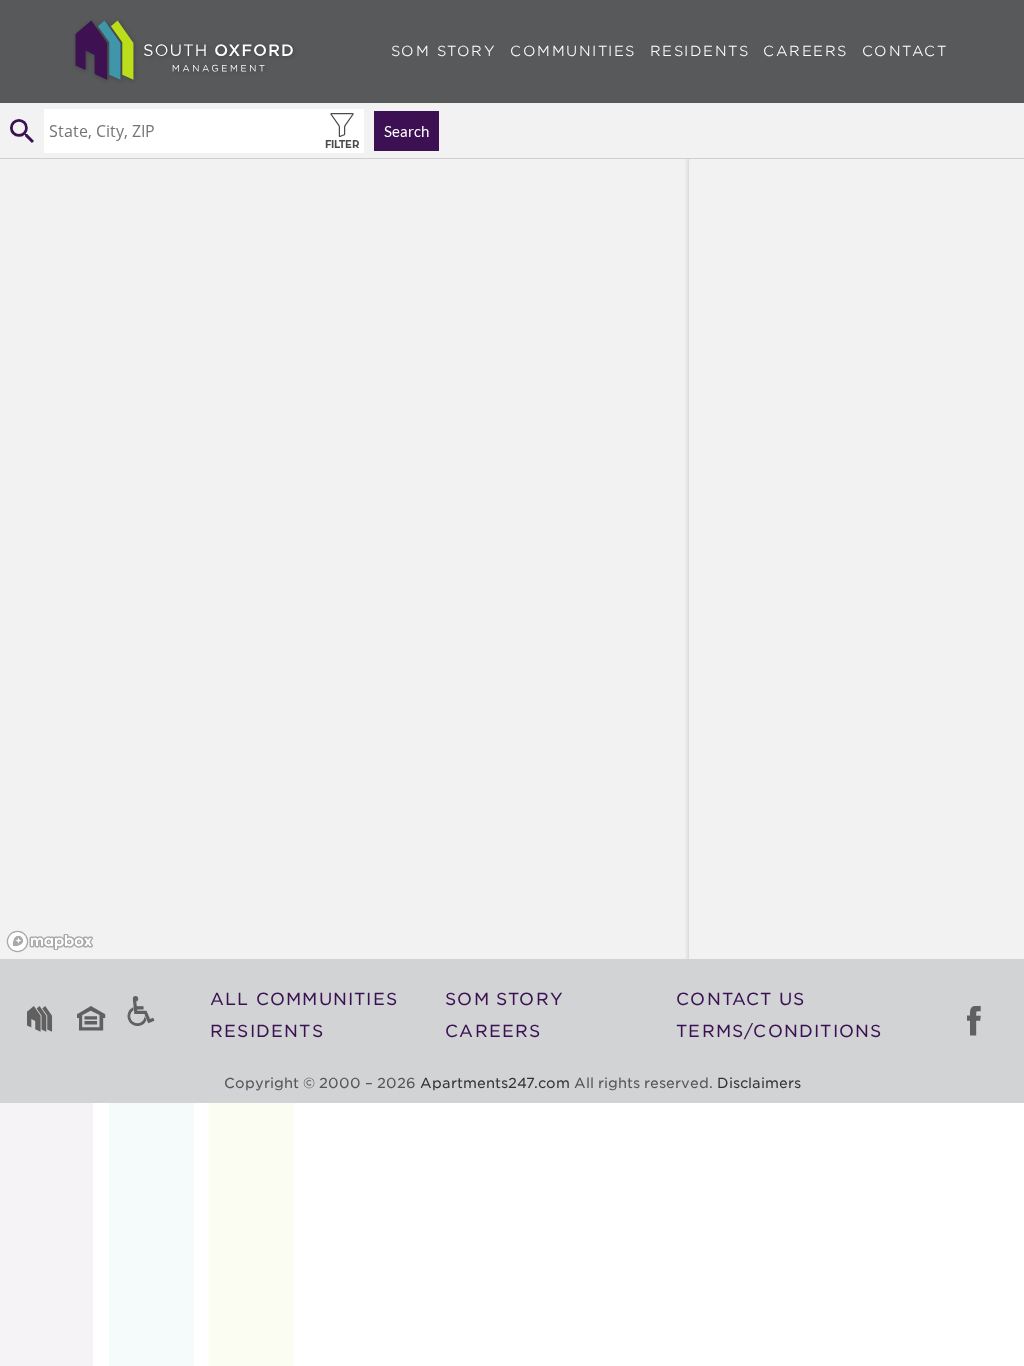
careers (493, 1031)
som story (504, 999)
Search (406, 131)
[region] (344, 559)
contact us (740, 999)
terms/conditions (779, 1031)
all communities (304, 999)
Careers (805, 51)
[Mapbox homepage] (50, 941)
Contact (905, 51)
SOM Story (444, 51)
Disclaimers (759, 1083)
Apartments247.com (495, 1083)
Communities (573, 51)
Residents (700, 51)
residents (267, 1031)
